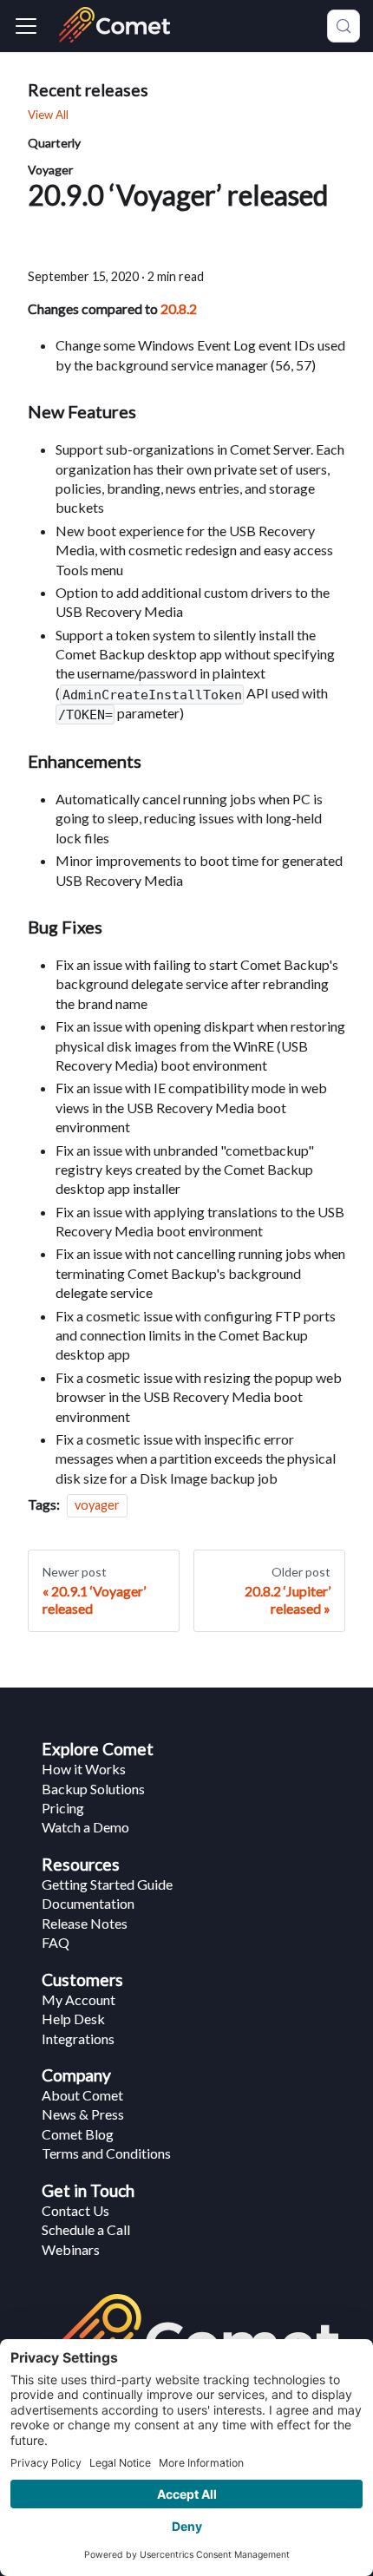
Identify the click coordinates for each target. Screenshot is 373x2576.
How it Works (84, 1769)
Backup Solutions (93, 1789)
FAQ (56, 1942)
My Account (79, 1999)
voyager (97, 1505)
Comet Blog (78, 2134)
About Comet (82, 2095)
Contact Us (75, 2210)
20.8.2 (179, 308)
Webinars (71, 2249)
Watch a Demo (85, 1827)
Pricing (63, 1808)
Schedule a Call (86, 2229)
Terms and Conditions (106, 2153)
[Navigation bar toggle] (26, 26)
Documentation (88, 1903)
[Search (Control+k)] (344, 26)
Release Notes (85, 1923)
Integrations (78, 2039)
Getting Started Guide (107, 1884)
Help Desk (73, 2019)
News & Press (83, 2114)
